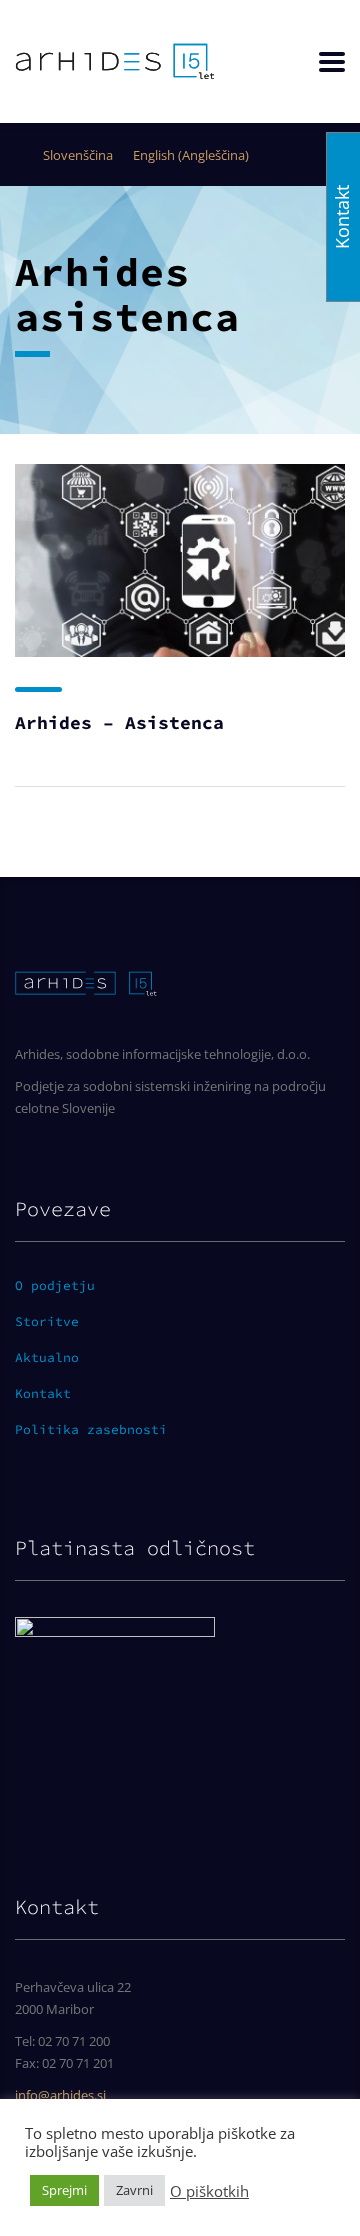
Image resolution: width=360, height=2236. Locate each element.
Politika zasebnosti (91, 1430)
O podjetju (55, 1286)
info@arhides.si (60, 2095)
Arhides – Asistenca (119, 722)
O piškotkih (209, 2191)
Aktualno (47, 1358)
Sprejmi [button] (64, 2190)
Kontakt (43, 1394)
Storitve (47, 1322)
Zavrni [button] (134, 2190)
